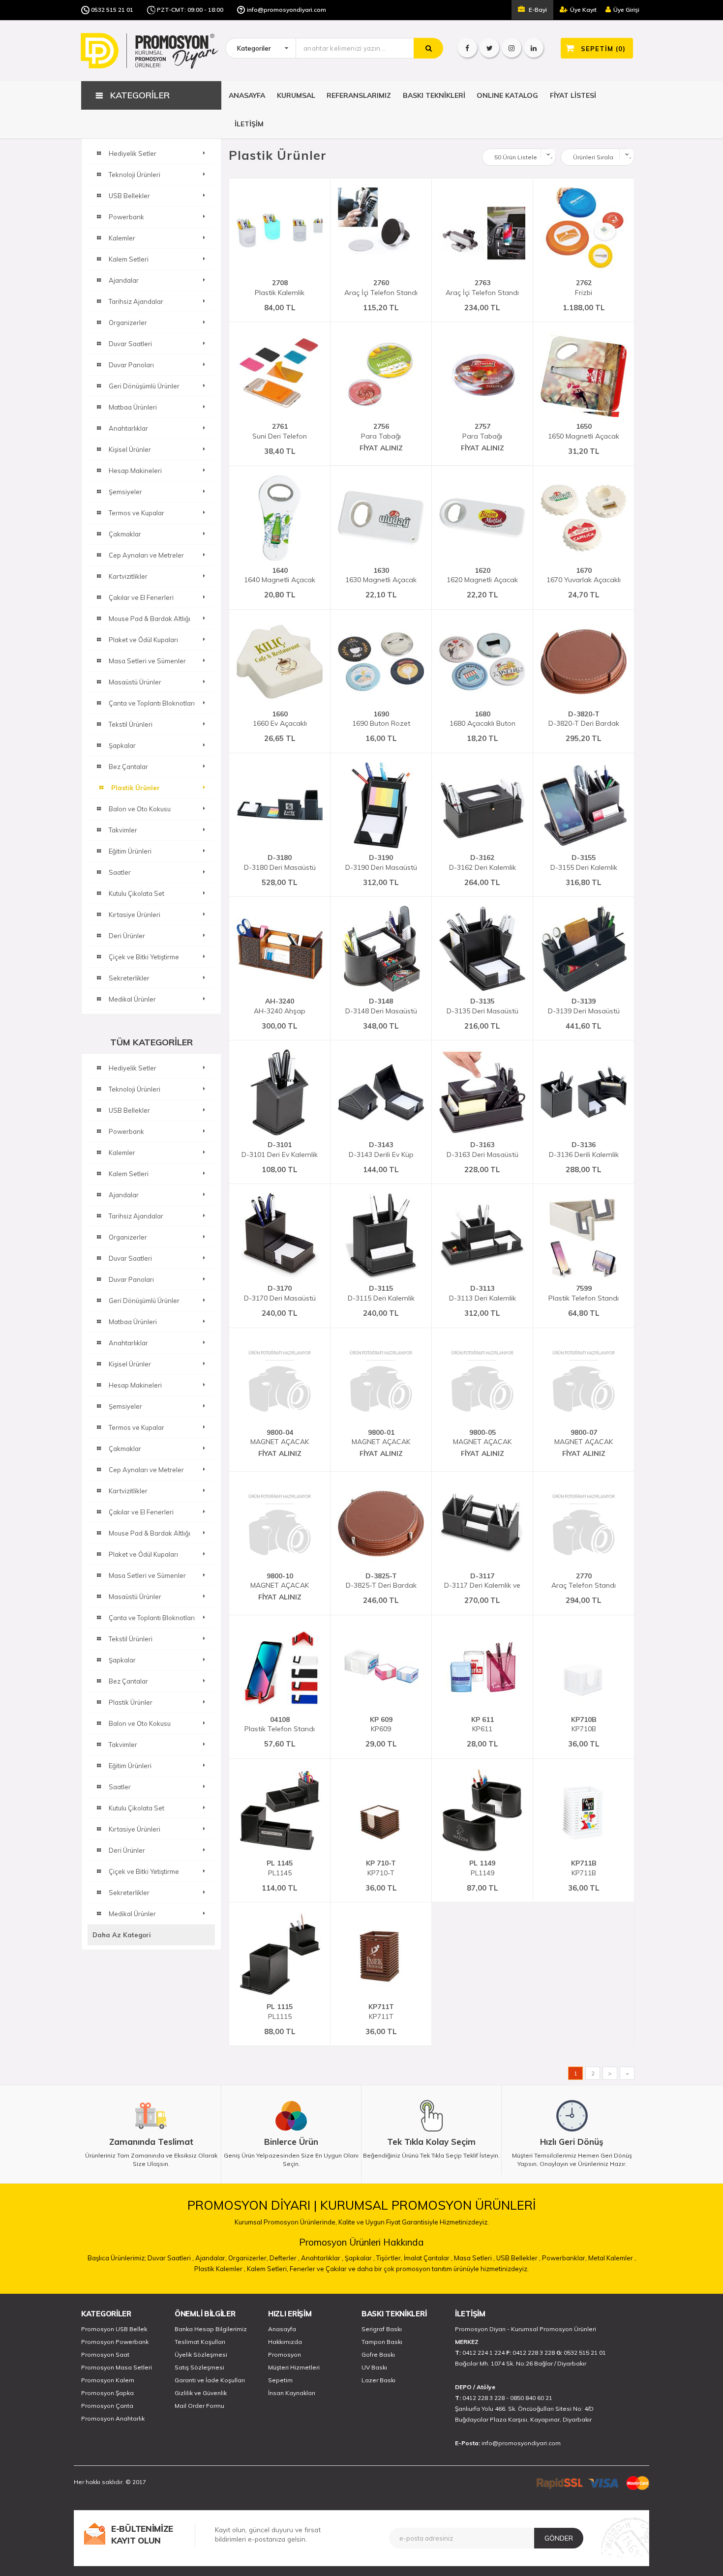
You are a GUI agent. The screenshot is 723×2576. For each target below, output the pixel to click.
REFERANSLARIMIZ (359, 95)
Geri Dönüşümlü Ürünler (144, 1301)
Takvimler (123, 1745)
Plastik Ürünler (131, 1702)
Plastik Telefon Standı (584, 1293)
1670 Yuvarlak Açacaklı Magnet (584, 575)
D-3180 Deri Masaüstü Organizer (280, 862)
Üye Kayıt (583, 10)
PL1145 (280, 1868)
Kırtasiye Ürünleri (135, 1829)
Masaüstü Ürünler (135, 1597)
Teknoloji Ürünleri (135, 1089)
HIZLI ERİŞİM (290, 2314)
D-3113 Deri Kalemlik (482, 1293)
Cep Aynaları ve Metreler (146, 1470)
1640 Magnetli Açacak (280, 575)
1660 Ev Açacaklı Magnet (280, 719)
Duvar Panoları (131, 1279)
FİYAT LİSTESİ (573, 95)
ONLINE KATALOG (507, 95)
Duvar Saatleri (130, 1258)
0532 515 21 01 (112, 10)
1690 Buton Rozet (381, 719)
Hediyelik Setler (133, 1068)
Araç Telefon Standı (584, 1581)
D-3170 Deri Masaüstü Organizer (280, 1293)
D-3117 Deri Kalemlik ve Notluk (482, 1581)
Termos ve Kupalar (136, 1427)
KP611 (482, 1724)
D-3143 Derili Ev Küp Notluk (381, 1150)
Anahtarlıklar (128, 1343)
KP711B (584, 1868)
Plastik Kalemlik (280, 288)
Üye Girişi (626, 10)
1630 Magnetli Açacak (381, 575)
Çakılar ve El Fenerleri (141, 1512)
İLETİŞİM (249, 124)
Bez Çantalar (128, 1681)
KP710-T (381, 1868)
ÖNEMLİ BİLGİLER (205, 2314)
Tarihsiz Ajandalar (136, 1216)
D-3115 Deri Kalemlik (381, 1293)
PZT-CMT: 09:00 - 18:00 (190, 10)
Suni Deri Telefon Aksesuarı (280, 431)
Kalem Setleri (129, 1174)
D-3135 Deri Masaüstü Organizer (482, 1006)
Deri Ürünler (127, 1850)
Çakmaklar (125, 1449)
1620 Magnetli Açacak (482, 575)
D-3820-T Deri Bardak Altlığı (584, 719)
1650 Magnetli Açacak (584, 431)
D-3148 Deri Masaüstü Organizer (381, 1006)
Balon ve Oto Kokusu (140, 1723)
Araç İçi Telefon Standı (381, 288)
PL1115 (280, 2012)
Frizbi (584, 288)
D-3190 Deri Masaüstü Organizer (381, 862)
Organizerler (128, 1237)
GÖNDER (559, 2538)
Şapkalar (122, 1660)
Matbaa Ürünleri (133, 1322)
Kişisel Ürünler (130, 1364)
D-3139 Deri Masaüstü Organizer (584, 1006)
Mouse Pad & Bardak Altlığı (150, 1533)
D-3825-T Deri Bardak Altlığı (381, 1581)
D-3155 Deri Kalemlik (584, 862)
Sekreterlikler (129, 1893)
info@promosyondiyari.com (286, 10)
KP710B (584, 1724)
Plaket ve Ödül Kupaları (143, 1554)
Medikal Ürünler (132, 1914)
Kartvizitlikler (128, 1491)
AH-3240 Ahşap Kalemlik (280, 1006)
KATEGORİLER (106, 2314)
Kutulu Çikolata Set (136, 1808)
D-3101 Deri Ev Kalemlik (280, 1150)
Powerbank (126, 1131)
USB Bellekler (129, 1110)
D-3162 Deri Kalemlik (482, 862)
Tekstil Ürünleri (131, 1639)
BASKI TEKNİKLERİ (434, 95)
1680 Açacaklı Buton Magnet (482, 719)
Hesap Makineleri (135, 1385)
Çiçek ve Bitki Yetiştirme (144, 1871)
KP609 (381, 1724)
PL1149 (482, 1868)
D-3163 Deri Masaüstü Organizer (482, 1150)
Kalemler (122, 1153)
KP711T (381, 2012)
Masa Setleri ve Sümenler (147, 1575)
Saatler (120, 1787)
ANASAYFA (247, 95)
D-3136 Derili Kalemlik (584, 1150)
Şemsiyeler (125, 1406)
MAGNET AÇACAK (280, 1437)
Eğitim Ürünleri (130, 1766)
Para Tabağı (381, 431)
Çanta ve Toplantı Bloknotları (152, 1618)
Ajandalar (124, 1195)
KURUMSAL (296, 95)
